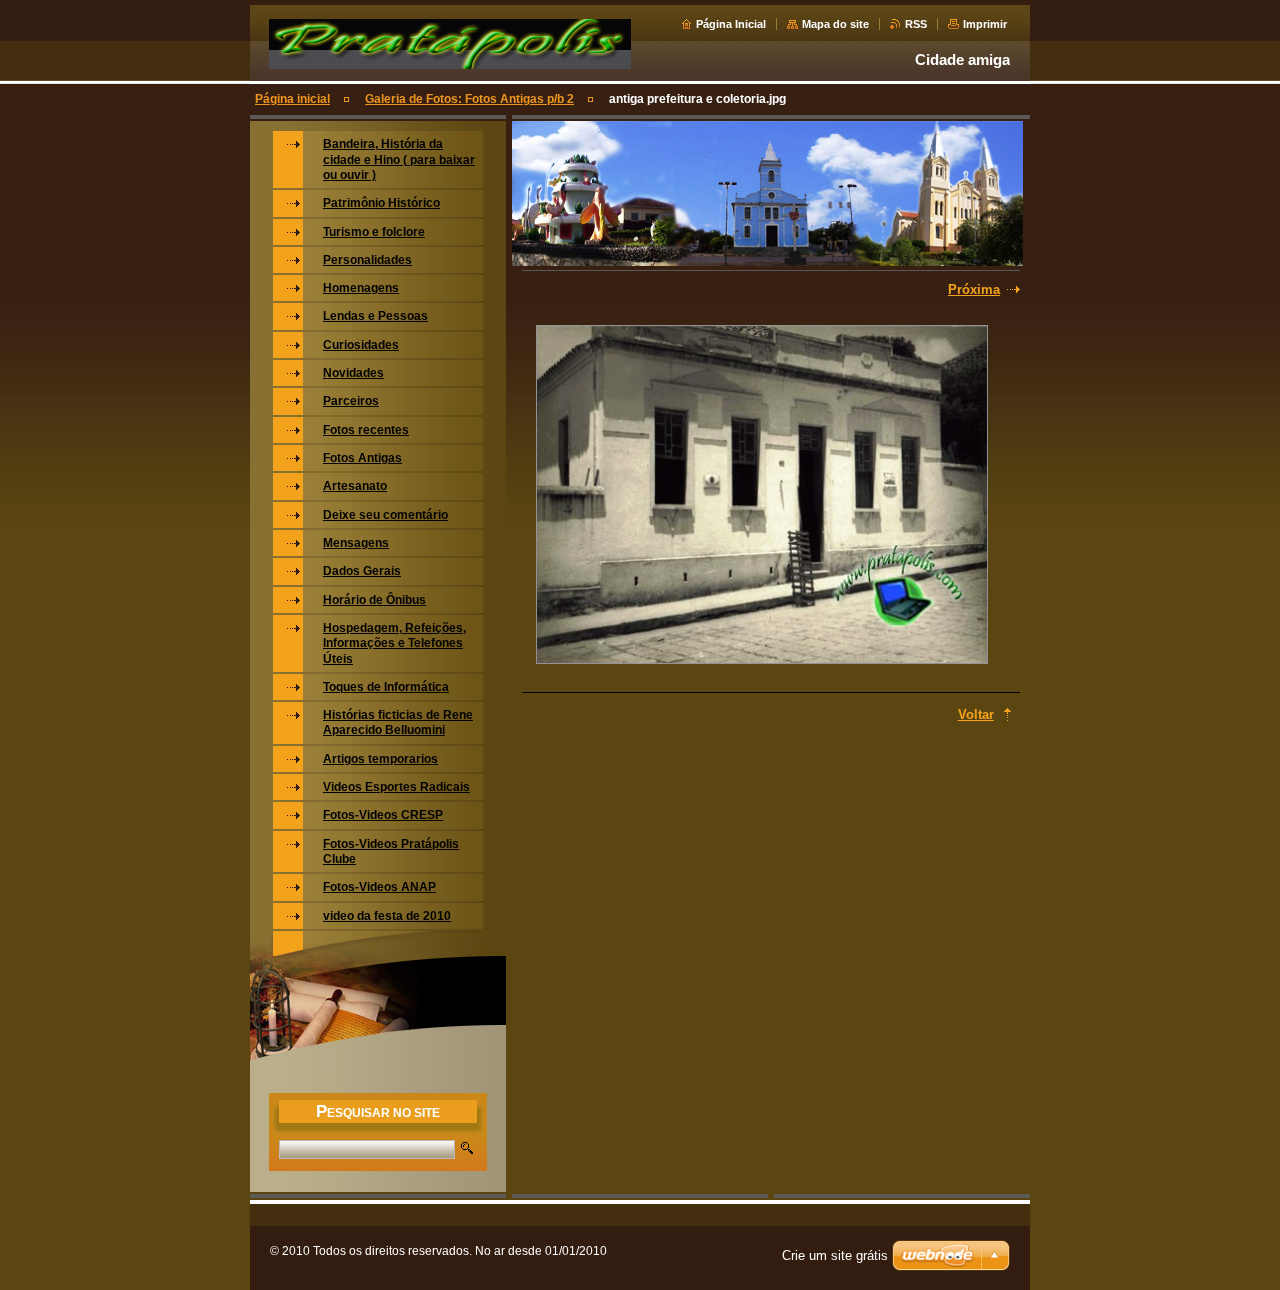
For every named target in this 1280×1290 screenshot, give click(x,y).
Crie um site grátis (835, 1255)
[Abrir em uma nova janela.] (762, 496)
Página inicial (292, 99)
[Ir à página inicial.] (450, 68)
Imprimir (985, 24)
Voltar (976, 714)
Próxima (974, 289)
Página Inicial (731, 24)
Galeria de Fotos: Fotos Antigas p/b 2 (469, 99)
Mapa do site (835, 24)
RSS (916, 24)
